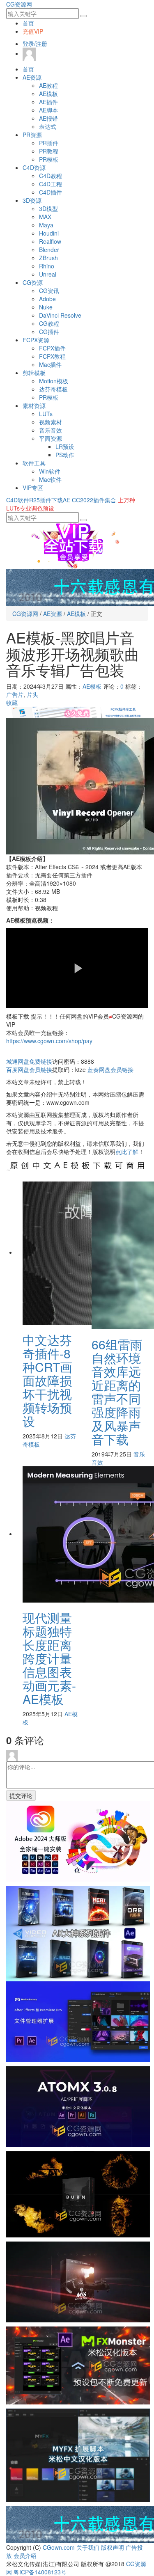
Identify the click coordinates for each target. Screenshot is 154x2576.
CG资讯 (49, 291)
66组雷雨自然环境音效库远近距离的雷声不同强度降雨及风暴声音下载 (117, 1392)
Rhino (47, 266)
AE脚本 (48, 110)
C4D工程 (51, 184)
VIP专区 (33, 488)
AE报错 (48, 118)
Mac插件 (50, 364)
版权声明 (113, 2547)
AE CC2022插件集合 (90, 500)
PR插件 (49, 143)
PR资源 (32, 135)
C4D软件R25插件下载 (34, 500)
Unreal (48, 274)
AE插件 (48, 102)
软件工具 (34, 463)
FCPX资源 (36, 340)
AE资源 (32, 77)
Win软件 (50, 471)
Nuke (46, 307)
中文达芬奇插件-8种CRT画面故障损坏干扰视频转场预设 (47, 1380)
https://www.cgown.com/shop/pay (49, 1041)
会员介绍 (25, 2555)
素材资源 (34, 405)
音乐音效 (51, 430)
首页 (28, 23)
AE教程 (48, 85)
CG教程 (49, 323)
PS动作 (65, 455)
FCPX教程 (52, 356)
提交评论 (21, 1795)
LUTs (46, 414)
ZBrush (48, 258)
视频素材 (51, 422)
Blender (49, 250)
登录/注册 (35, 44)
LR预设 (65, 447)
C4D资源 (34, 167)
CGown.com (59, 2547)
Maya (46, 225)
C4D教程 (51, 176)
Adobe (47, 299)
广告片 (15, 694)
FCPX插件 (52, 348)
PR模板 (49, 159)
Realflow (50, 241)
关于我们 (88, 2547)
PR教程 (49, 151)
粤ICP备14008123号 (40, 2572)
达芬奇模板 (53, 389)
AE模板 (48, 94)
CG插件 (49, 332)
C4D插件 (51, 192)
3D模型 (48, 208)
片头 (32, 694)
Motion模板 (54, 381)
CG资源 (33, 282)
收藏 (12, 703)
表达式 (48, 126)
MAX (45, 217)
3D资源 (32, 200)
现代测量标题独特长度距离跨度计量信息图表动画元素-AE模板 (49, 1658)
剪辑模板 (34, 373)
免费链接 (29, 1061)
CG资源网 (19, 4)
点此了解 (127, 1152)
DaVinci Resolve (60, 315)
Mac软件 (50, 479)
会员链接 (29, 1069)
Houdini (49, 233)
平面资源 (51, 438)
